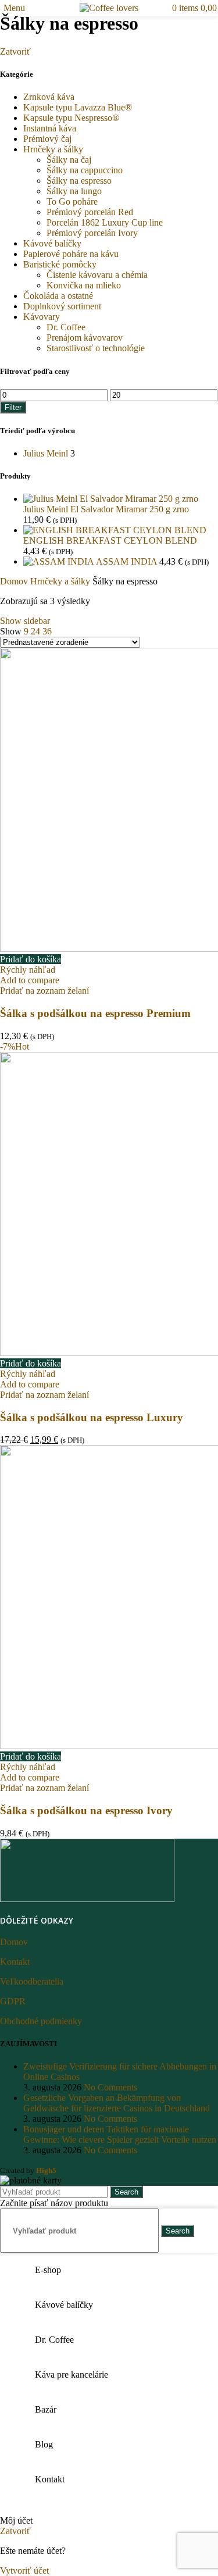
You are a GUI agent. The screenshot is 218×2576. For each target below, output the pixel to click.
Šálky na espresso (79, 181)
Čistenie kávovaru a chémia (97, 275)
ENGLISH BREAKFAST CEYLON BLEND (110, 540)
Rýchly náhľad (28, 970)
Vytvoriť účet (24, 2570)
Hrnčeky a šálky (53, 149)
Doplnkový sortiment (62, 306)
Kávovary (42, 317)
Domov (15, 581)
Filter (13, 407)
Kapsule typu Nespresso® (71, 118)
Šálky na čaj (69, 160)
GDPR (13, 2001)
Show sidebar (25, 621)
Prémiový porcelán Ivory (92, 233)
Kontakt (15, 1962)
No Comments (110, 2087)
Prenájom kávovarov (85, 338)
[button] (31, 959)
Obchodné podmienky (41, 2021)
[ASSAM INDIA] (60, 561)
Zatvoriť (15, 51)
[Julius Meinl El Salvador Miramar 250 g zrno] (111, 499)
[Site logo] (109, 8)
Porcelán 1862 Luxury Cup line (105, 222)
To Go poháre (72, 201)
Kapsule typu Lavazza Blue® (78, 107)
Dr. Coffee (66, 327)
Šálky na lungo (74, 191)
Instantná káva (50, 128)
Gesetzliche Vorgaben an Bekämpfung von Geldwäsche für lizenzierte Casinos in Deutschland (117, 2103)
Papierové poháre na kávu (71, 254)
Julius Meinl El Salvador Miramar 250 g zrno (106, 509)
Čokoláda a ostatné (58, 296)
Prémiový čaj (47, 139)
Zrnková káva (49, 97)
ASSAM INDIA (128, 561)
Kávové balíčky (52, 243)
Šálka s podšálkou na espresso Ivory (86, 1810)
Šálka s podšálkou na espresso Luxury (92, 1417)
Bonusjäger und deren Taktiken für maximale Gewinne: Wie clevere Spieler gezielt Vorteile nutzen (120, 2134)
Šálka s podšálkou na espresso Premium (95, 1013)
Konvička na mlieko (84, 285)
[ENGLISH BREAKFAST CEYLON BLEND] (115, 530)
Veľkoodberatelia (32, 1981)
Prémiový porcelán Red (90, 212)
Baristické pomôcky (60, 264)
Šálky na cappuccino (85, 170)
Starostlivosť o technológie (96, 348)
